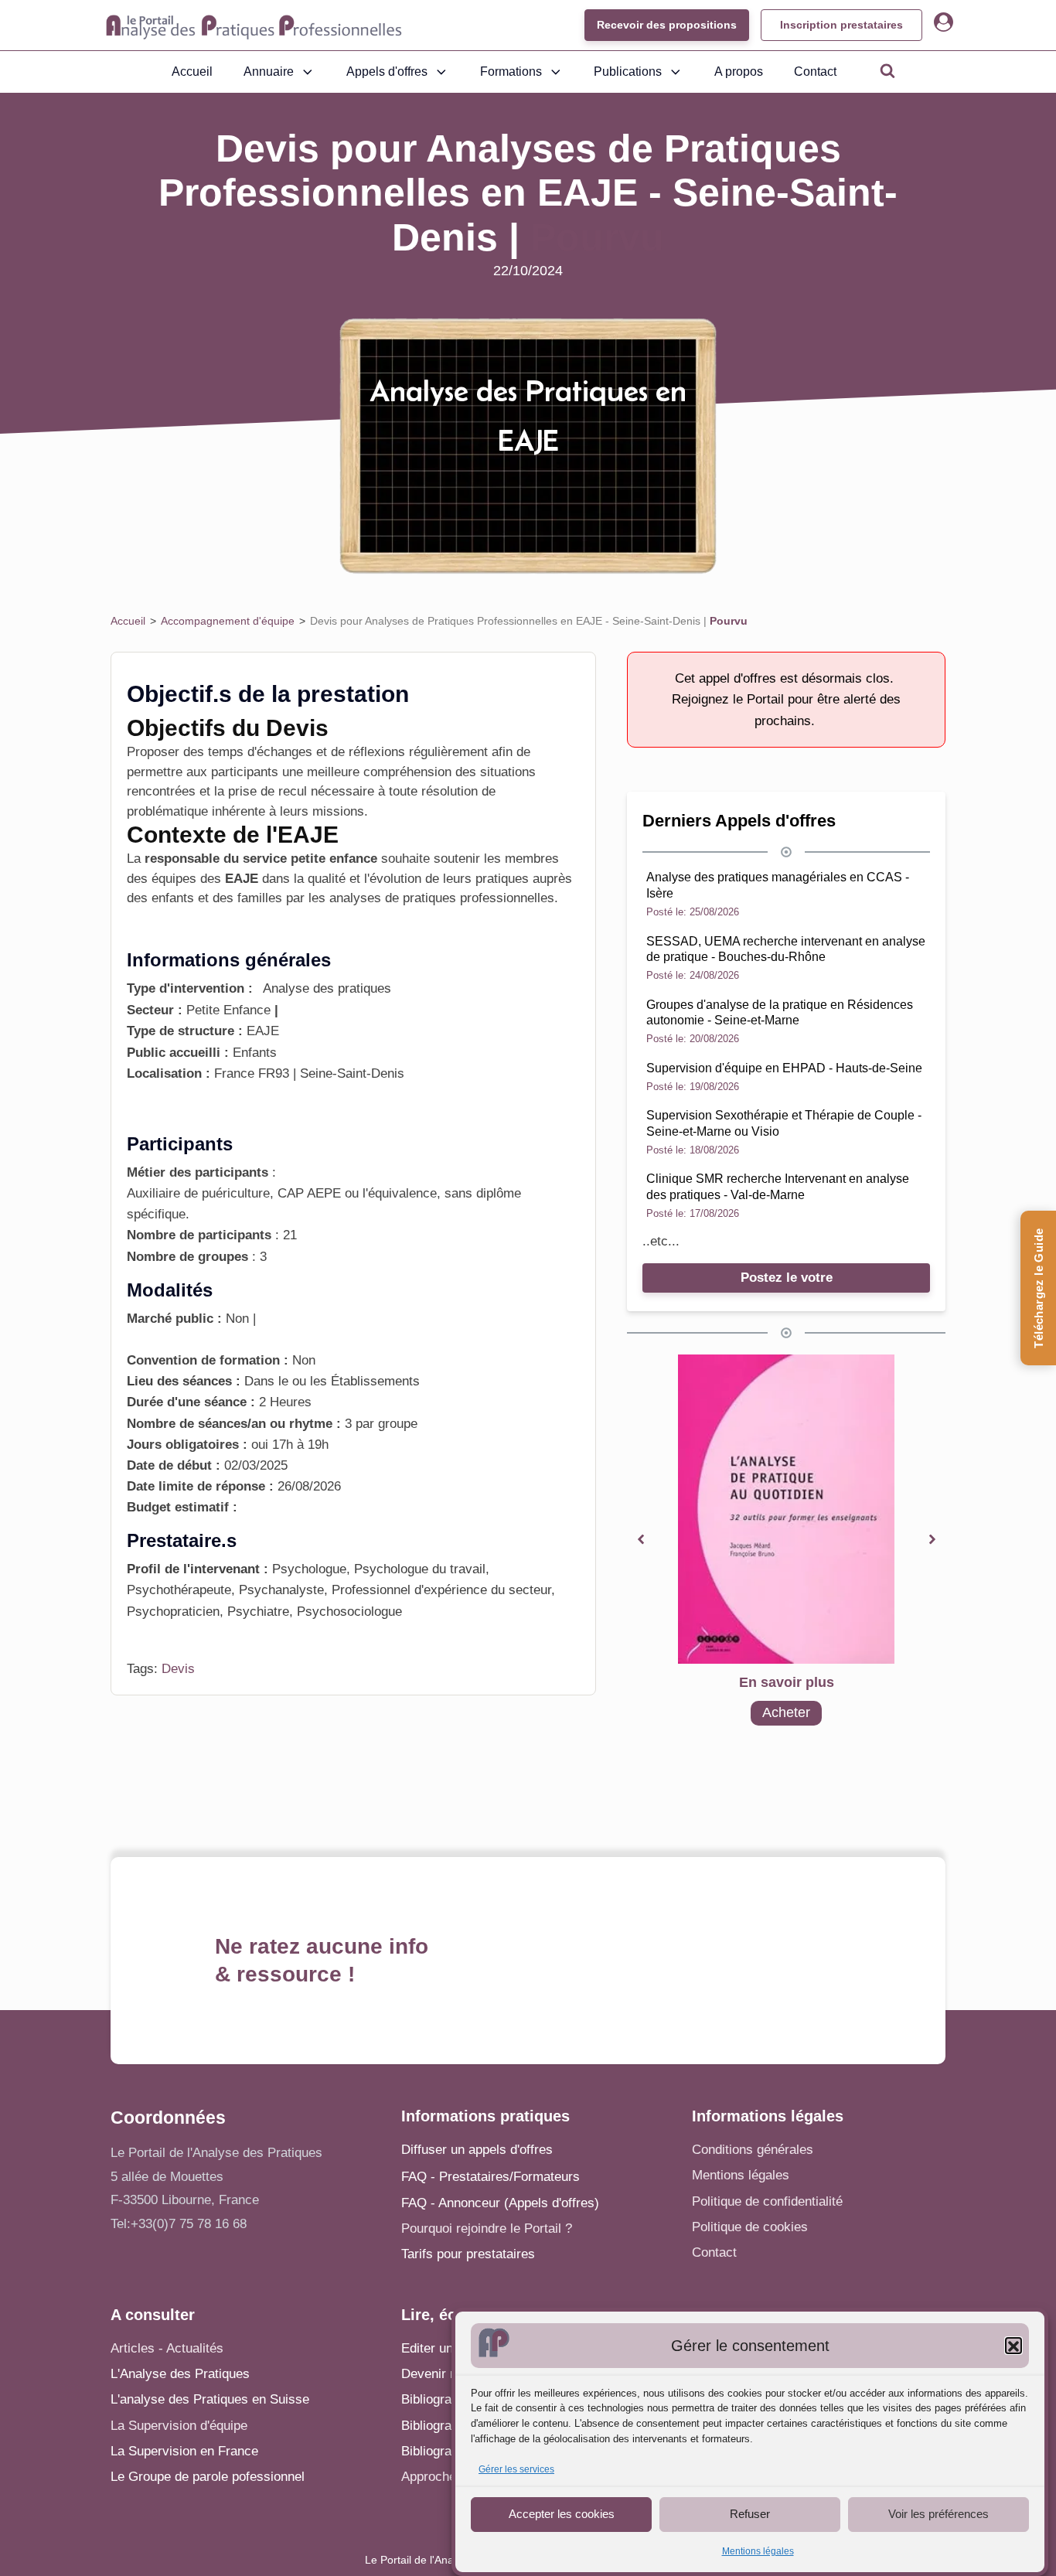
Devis (178, 1669)
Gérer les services (516, 2470)
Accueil (192, 72)
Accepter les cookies (562, 2514)
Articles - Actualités (167, 2348)
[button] (1013, 2346)
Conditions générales (753, 2150)
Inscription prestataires (841, 25)
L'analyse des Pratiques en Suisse (210, 2399)
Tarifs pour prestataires (468, 2254)
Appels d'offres (387, 72)
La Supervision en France (184, 2451)
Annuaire (269, 72)
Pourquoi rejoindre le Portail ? (487, 2228)
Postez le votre (787, 1278)
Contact (815, 72)
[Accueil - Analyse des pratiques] (254, 26)
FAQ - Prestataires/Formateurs (491, 2177)
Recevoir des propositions (667, 25)
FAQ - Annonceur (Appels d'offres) (500, 2203)
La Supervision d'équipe (179, 2426)
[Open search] (887, 70)
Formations (511, 72)
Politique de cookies (750, 2227)
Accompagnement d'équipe (228, 621)
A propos (739, 72)
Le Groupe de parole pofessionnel (208, 2477)
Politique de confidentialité (767, 2201)
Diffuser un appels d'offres (477, 2150)
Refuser (750, 2514)
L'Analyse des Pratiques (180, 2374)
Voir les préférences (938, 2514)
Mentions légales (758, 2551)
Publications (628, 72)
